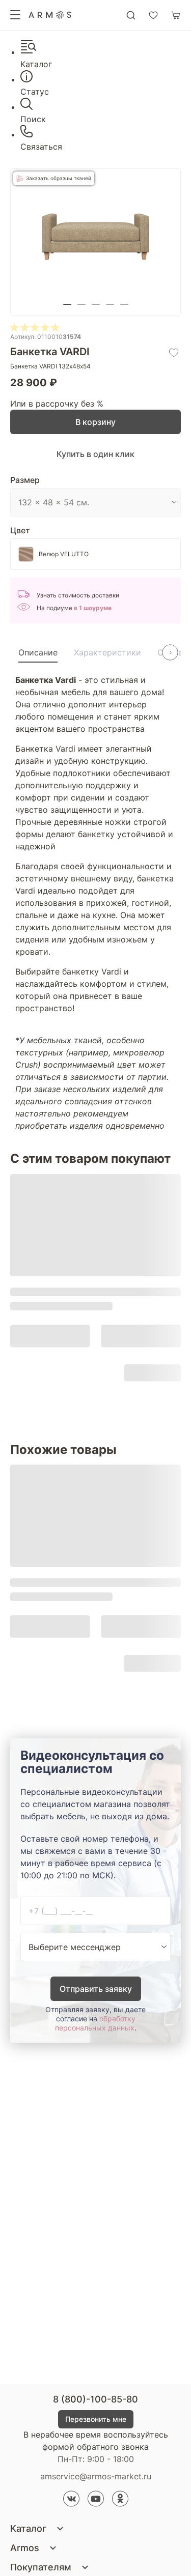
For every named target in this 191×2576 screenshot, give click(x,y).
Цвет (20, 530)
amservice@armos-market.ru (96, 2476)
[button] (67, 304)
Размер (25, 480)
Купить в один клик (95, 454)
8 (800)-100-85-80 (95, 2399)
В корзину (95, 422)
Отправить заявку (96, 1989)
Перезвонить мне (96, 2419)
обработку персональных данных (95, 2023)
